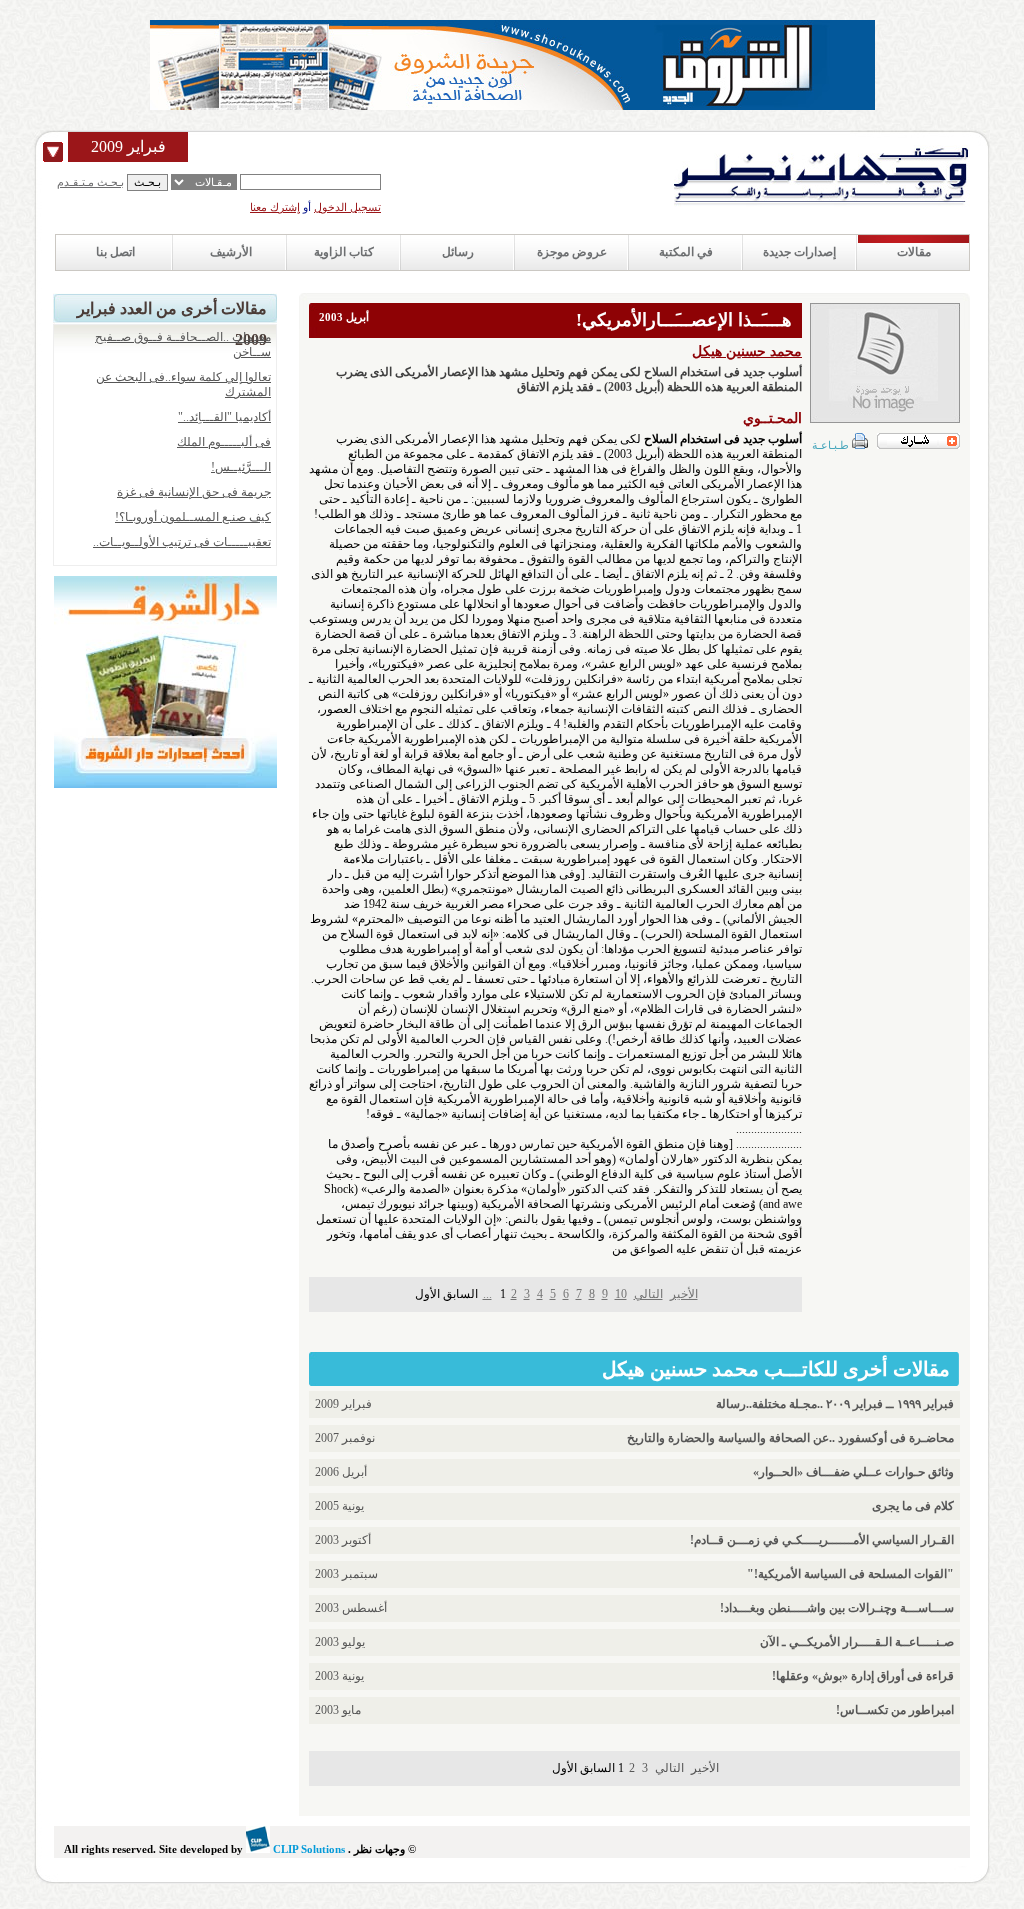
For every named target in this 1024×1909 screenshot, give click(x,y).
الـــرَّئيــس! (241, 467)
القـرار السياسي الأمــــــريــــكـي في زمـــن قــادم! (822, 1540)
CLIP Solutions (307, 1849)
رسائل (458, 252)
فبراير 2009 (128, 146)
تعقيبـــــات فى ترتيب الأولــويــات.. (182, 542)
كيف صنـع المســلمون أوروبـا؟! (193, 517)
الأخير (684, 1294)
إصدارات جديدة (799, 252)
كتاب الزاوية (344, 252)
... (487, 1294)
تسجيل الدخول (347, 207)
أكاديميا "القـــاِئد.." (224, 417)
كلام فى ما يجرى (913, 1506)
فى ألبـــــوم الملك (224, 442)
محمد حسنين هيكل (747, 351)
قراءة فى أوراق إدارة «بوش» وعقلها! (863, 1676)
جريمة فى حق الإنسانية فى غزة (194, 492)
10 (621, 1294)
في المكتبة (686, 252)
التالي (648, 1294)
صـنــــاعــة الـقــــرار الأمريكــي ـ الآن (857, 1642)
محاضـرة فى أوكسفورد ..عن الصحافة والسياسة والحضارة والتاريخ (790, 1438)
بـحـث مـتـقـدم (90, 182)
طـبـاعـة (832, 445)
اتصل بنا (115, 252)
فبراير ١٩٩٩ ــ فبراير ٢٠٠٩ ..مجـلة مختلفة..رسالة (835, 1404)
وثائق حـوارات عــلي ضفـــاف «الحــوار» (853, 1472)
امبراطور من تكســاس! (895, 1710)
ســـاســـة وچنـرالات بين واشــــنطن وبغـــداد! (837, 1608)
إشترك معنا (275, 207)
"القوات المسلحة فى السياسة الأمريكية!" (850, 1574)
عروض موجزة (572, 252)
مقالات (914, 252)
